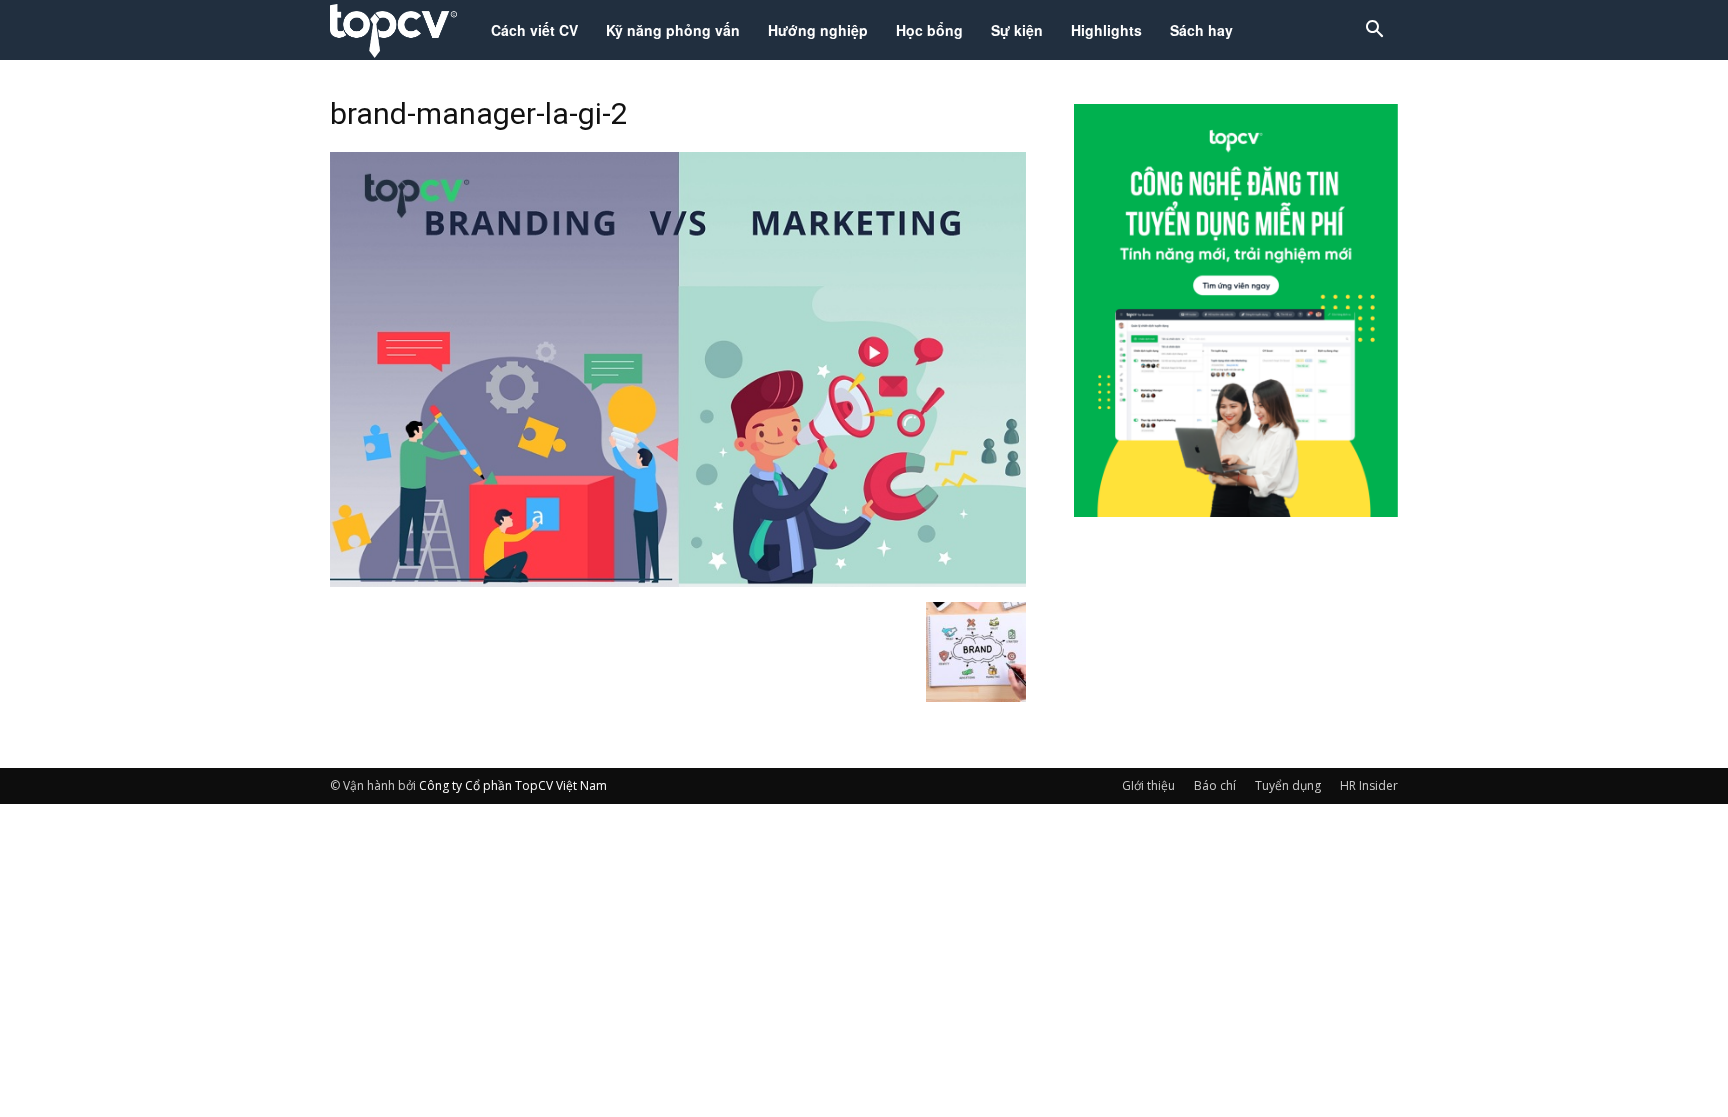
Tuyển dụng (1288, 785)
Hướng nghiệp (818, 30)
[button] (1374, 31)
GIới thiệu (1148, 785)
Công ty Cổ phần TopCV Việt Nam (513, 785)
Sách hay (1201, 30)
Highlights (1106, 30)
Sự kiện (1017, 30)
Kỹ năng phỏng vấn (673, 30)
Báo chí (1215, 785)
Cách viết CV (534, 30)
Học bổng (929, 30)
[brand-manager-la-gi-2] (678, 581)
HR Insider (1369, 785)
